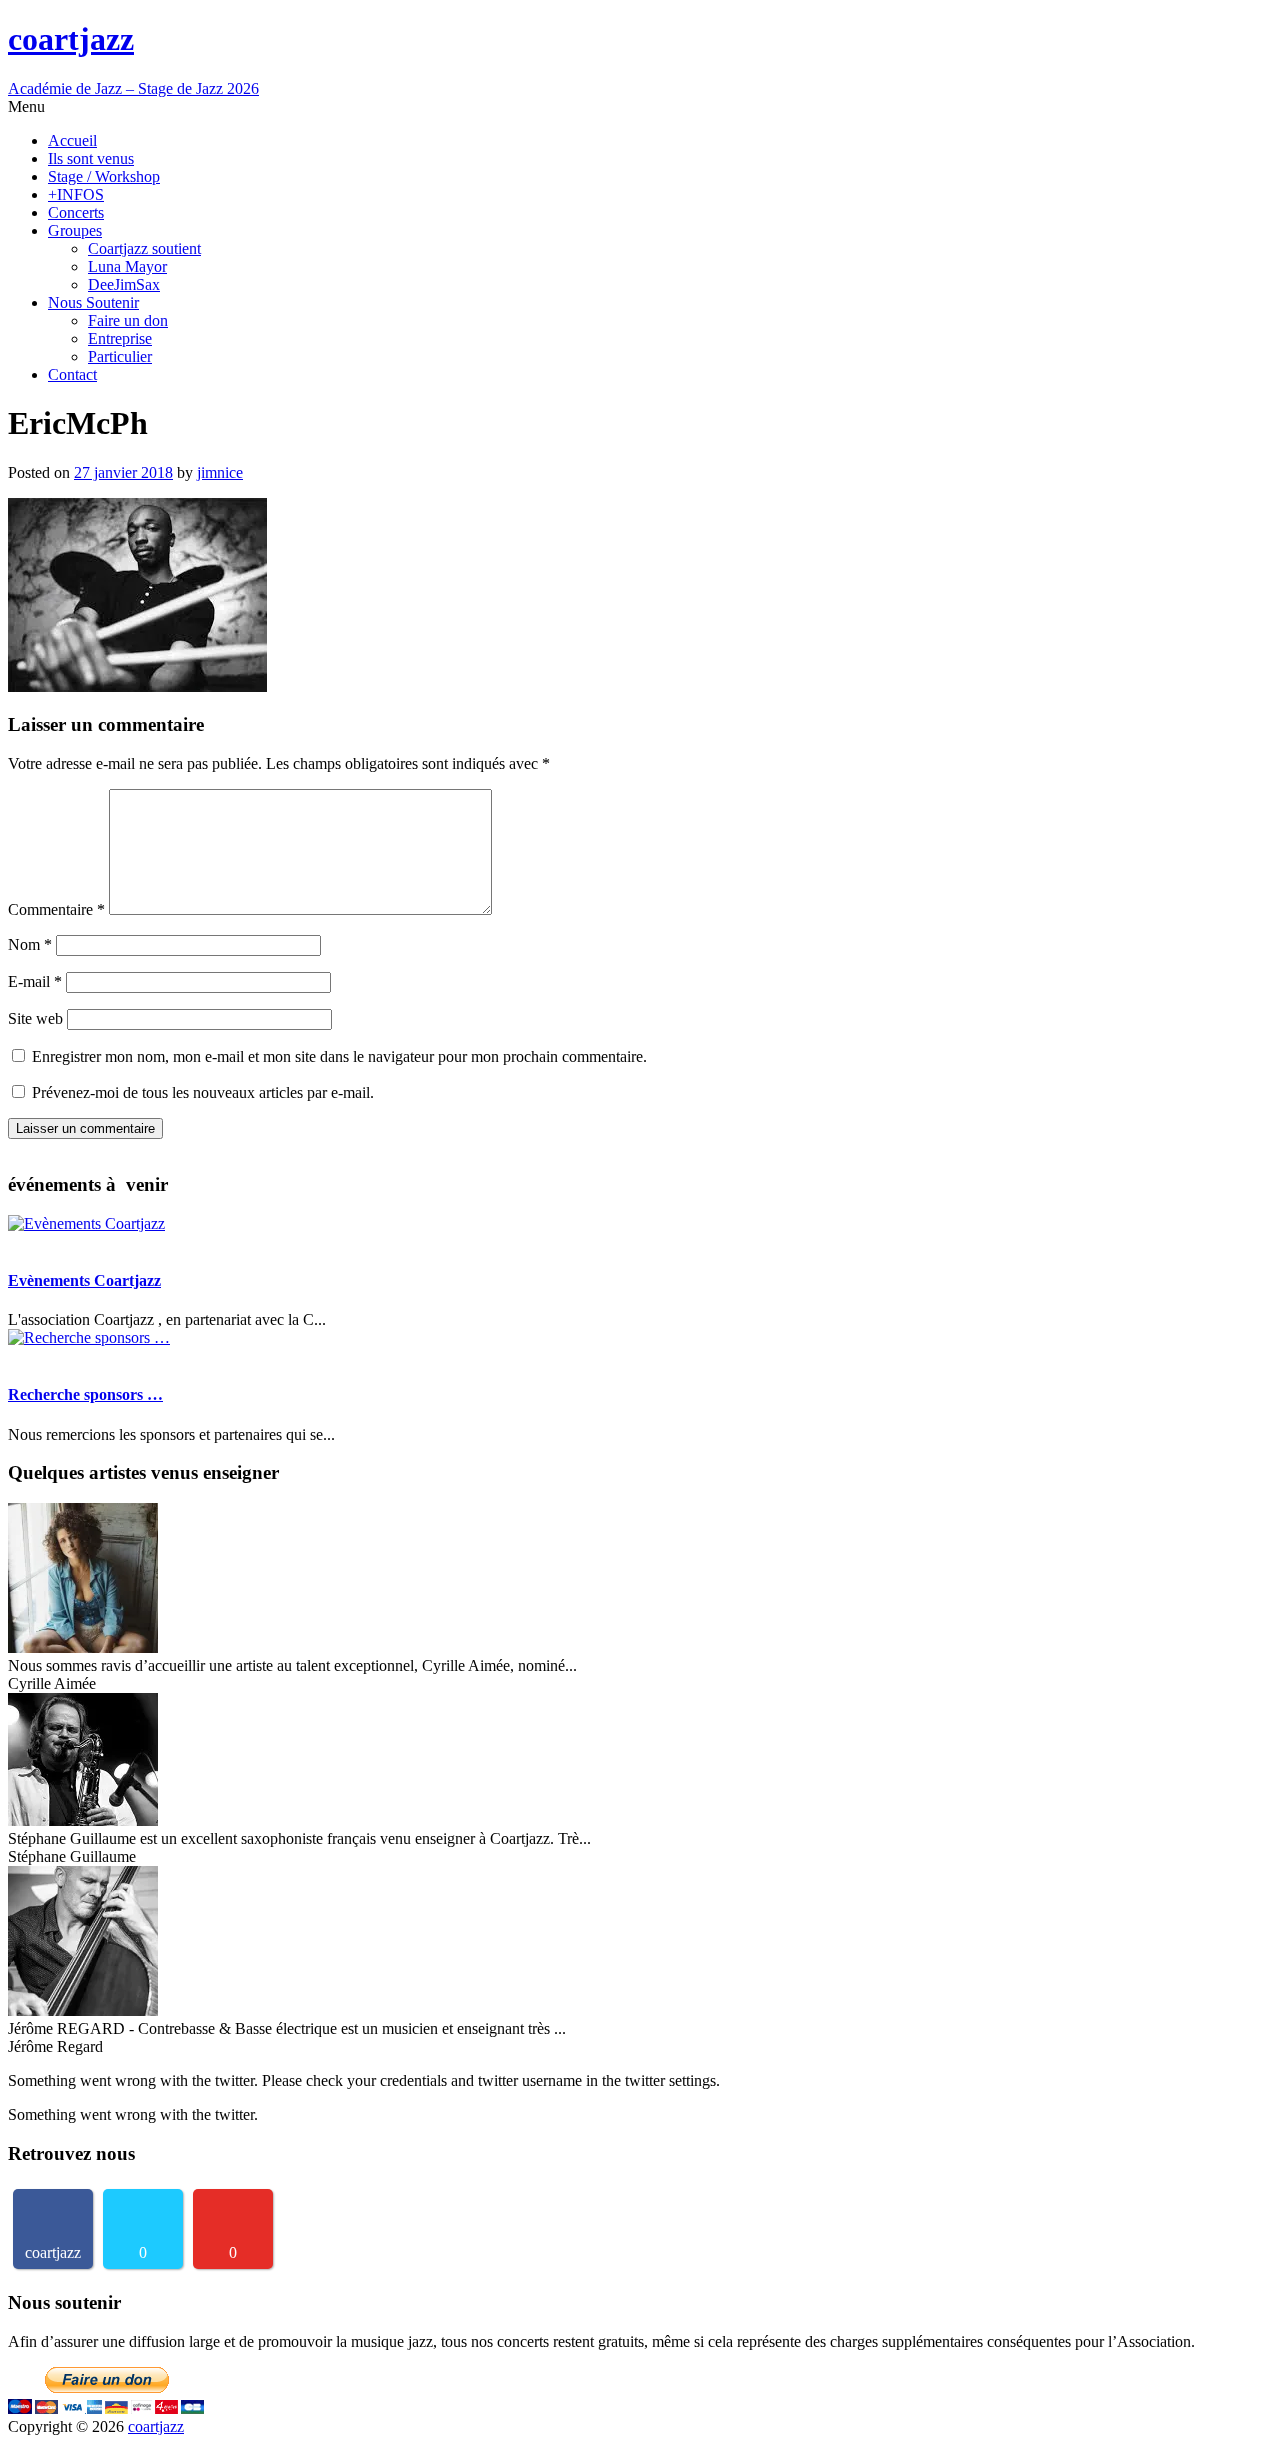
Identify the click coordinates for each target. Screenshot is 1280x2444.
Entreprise (120, 338)
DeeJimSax (124, 284)
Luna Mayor (127, 266)
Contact (72, 374)
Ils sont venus (91, 158)
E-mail (35, 981)
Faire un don (128, 320)
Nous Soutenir (93, 302)
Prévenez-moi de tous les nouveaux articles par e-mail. (203, 1092)
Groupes (75, 230)
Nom (30, 944)
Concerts (76, 212)
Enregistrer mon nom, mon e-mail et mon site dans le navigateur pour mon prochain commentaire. (339, 1056)
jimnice (220, 472)
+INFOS (76, 194)
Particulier (120, 356)
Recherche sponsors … (85, 1394)
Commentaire (56, 909)
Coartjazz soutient (144, 248)
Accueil (72, 140)
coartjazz (156, 2426)
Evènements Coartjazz (84, 1280)
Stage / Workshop (104, 176)
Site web (35, 1018)
